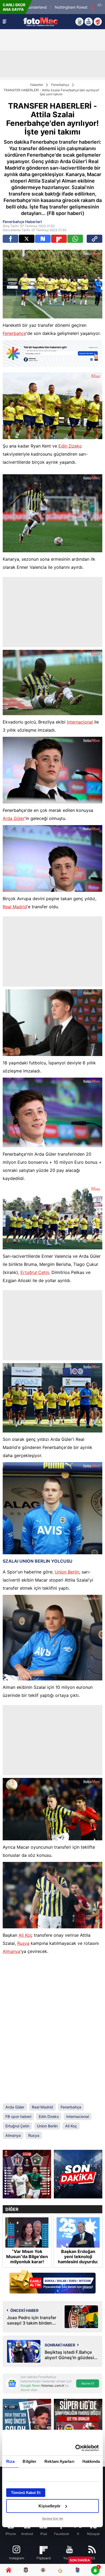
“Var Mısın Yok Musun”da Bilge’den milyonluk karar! (27, 2257)
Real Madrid (15, 907)
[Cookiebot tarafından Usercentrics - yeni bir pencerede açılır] (76, 2448)
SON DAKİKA (80, 2560)
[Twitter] (27, 239)
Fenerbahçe (60, 85)
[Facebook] (10, 239)
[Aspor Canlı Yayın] (79, 22)
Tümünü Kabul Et (26, 2493)
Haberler (37, 85)
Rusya (23, 1943)
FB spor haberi (18, 2116)
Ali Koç (26, 1935)
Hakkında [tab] (91, 2461)
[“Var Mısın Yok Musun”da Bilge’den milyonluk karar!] (27, 2232)
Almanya (11, 1951)
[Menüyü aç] (5, 22)
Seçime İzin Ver (53, 2518)
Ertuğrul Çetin (35, 1272)
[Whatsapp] (75, 239)
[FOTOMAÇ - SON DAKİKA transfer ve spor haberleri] (41, 21)
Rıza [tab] (10, 2461)
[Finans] (52, 2282)
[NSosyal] (43, 239)
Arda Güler (14, 818)
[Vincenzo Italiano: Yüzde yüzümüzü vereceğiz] (78, 2174)
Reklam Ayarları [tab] (59, 2461)
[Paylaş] (94, 239)
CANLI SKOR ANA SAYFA (14, 7)
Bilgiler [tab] (29, 2461)
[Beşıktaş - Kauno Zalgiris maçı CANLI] (27, 2174)
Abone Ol (88, 2383)
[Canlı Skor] (89, 22)
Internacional (80, 722)
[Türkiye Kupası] (98, 22)
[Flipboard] (59, 239)
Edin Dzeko (70, 446)
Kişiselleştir (50, 2506)
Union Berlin (67, 1572)
